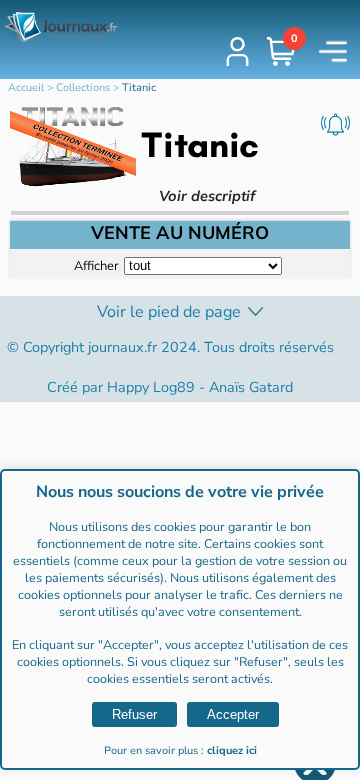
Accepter (233, 714)
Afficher (96, 265)
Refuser (134, 714)
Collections (83, 87)
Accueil (26, 87)
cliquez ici (232, 750)
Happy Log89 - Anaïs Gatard (200, 387)
